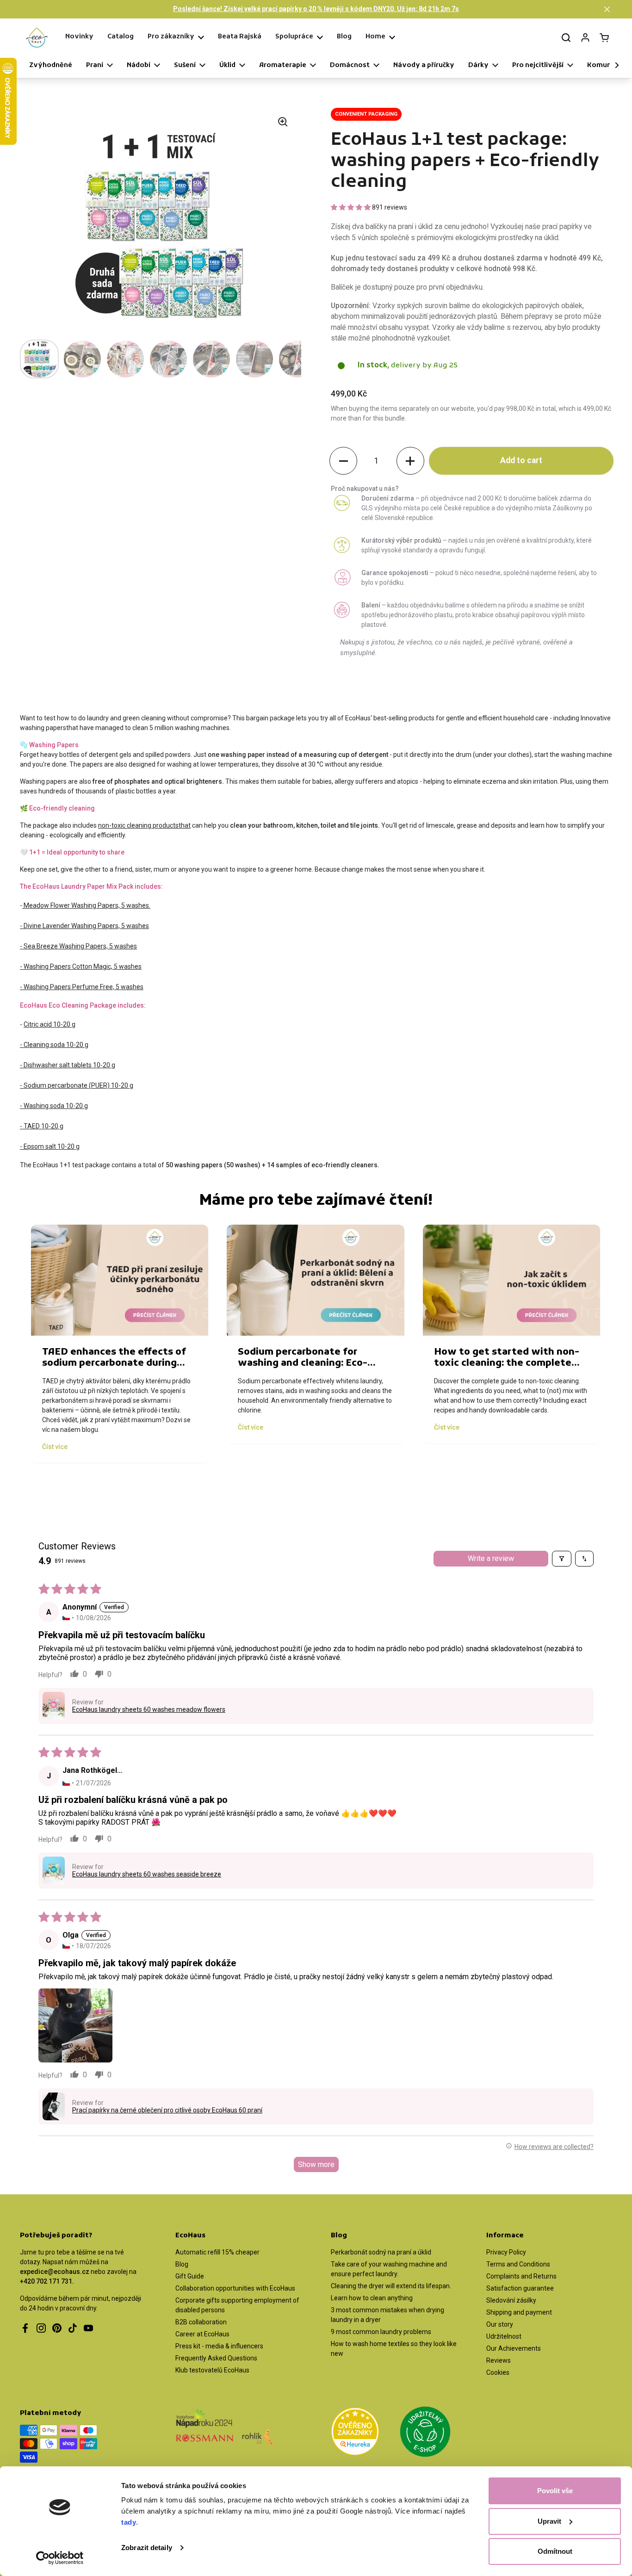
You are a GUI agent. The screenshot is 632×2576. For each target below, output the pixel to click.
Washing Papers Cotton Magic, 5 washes (83, 966)
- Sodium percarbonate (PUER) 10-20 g (77, 1085)
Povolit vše (555, 2491)
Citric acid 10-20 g (50, 1024)
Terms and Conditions (518, 2264)
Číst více (55, 1447)
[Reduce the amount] (343, 461)
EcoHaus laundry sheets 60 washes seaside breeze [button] (147, 1874)
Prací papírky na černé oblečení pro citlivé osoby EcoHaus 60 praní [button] (167, 2110)
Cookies (498, 2372)
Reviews (499, 2360)
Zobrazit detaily (147, 2548)
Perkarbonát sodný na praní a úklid (381, 2252)
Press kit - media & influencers (219, 2346)
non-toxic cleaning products (138, 825)
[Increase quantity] (410, 461)
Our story (500, 2324)
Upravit (549, 2521)
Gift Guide (190, 2276)
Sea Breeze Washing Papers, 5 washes (80, 946)
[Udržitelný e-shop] (425, 2433)
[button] (607, 9)
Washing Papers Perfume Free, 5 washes (84, 987)
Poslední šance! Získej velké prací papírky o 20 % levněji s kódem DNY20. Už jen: (316, 9)
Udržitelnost (504, 2336)
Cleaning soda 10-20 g (55, 1045)
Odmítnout (555, 2551)
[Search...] (566, 37)
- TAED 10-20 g (42, 1126)
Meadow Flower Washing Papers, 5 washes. (87, 905)
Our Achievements (514, 2348)
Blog (182, 2264)
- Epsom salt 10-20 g (50, 1146)
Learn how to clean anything (372, 2298)
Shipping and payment (519, 2312)
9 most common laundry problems (381, 2332)
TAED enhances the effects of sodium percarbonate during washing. (114, 1363)
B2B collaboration (201, 2322)
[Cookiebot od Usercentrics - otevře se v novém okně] (60, 2558)
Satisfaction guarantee (520, 2288)
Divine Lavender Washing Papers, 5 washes (86, 926)
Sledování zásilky (511, 2300)
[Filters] (562, 1559)
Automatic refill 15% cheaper (217, 2252)
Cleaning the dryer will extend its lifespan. (391, 2286)
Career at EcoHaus (202, 2334)
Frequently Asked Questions (216, 2358)
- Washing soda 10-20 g (54, 1106)
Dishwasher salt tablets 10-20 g (69, 1065)
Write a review (491, 1558)
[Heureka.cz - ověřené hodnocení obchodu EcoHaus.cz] (355, 2433)
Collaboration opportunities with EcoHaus (235, 2288)
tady (129, 2522)
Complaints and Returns (521, 2276)
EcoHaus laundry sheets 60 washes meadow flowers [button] (149, 1709)
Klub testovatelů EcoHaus (212, 2370)
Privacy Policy (506, 2252)
